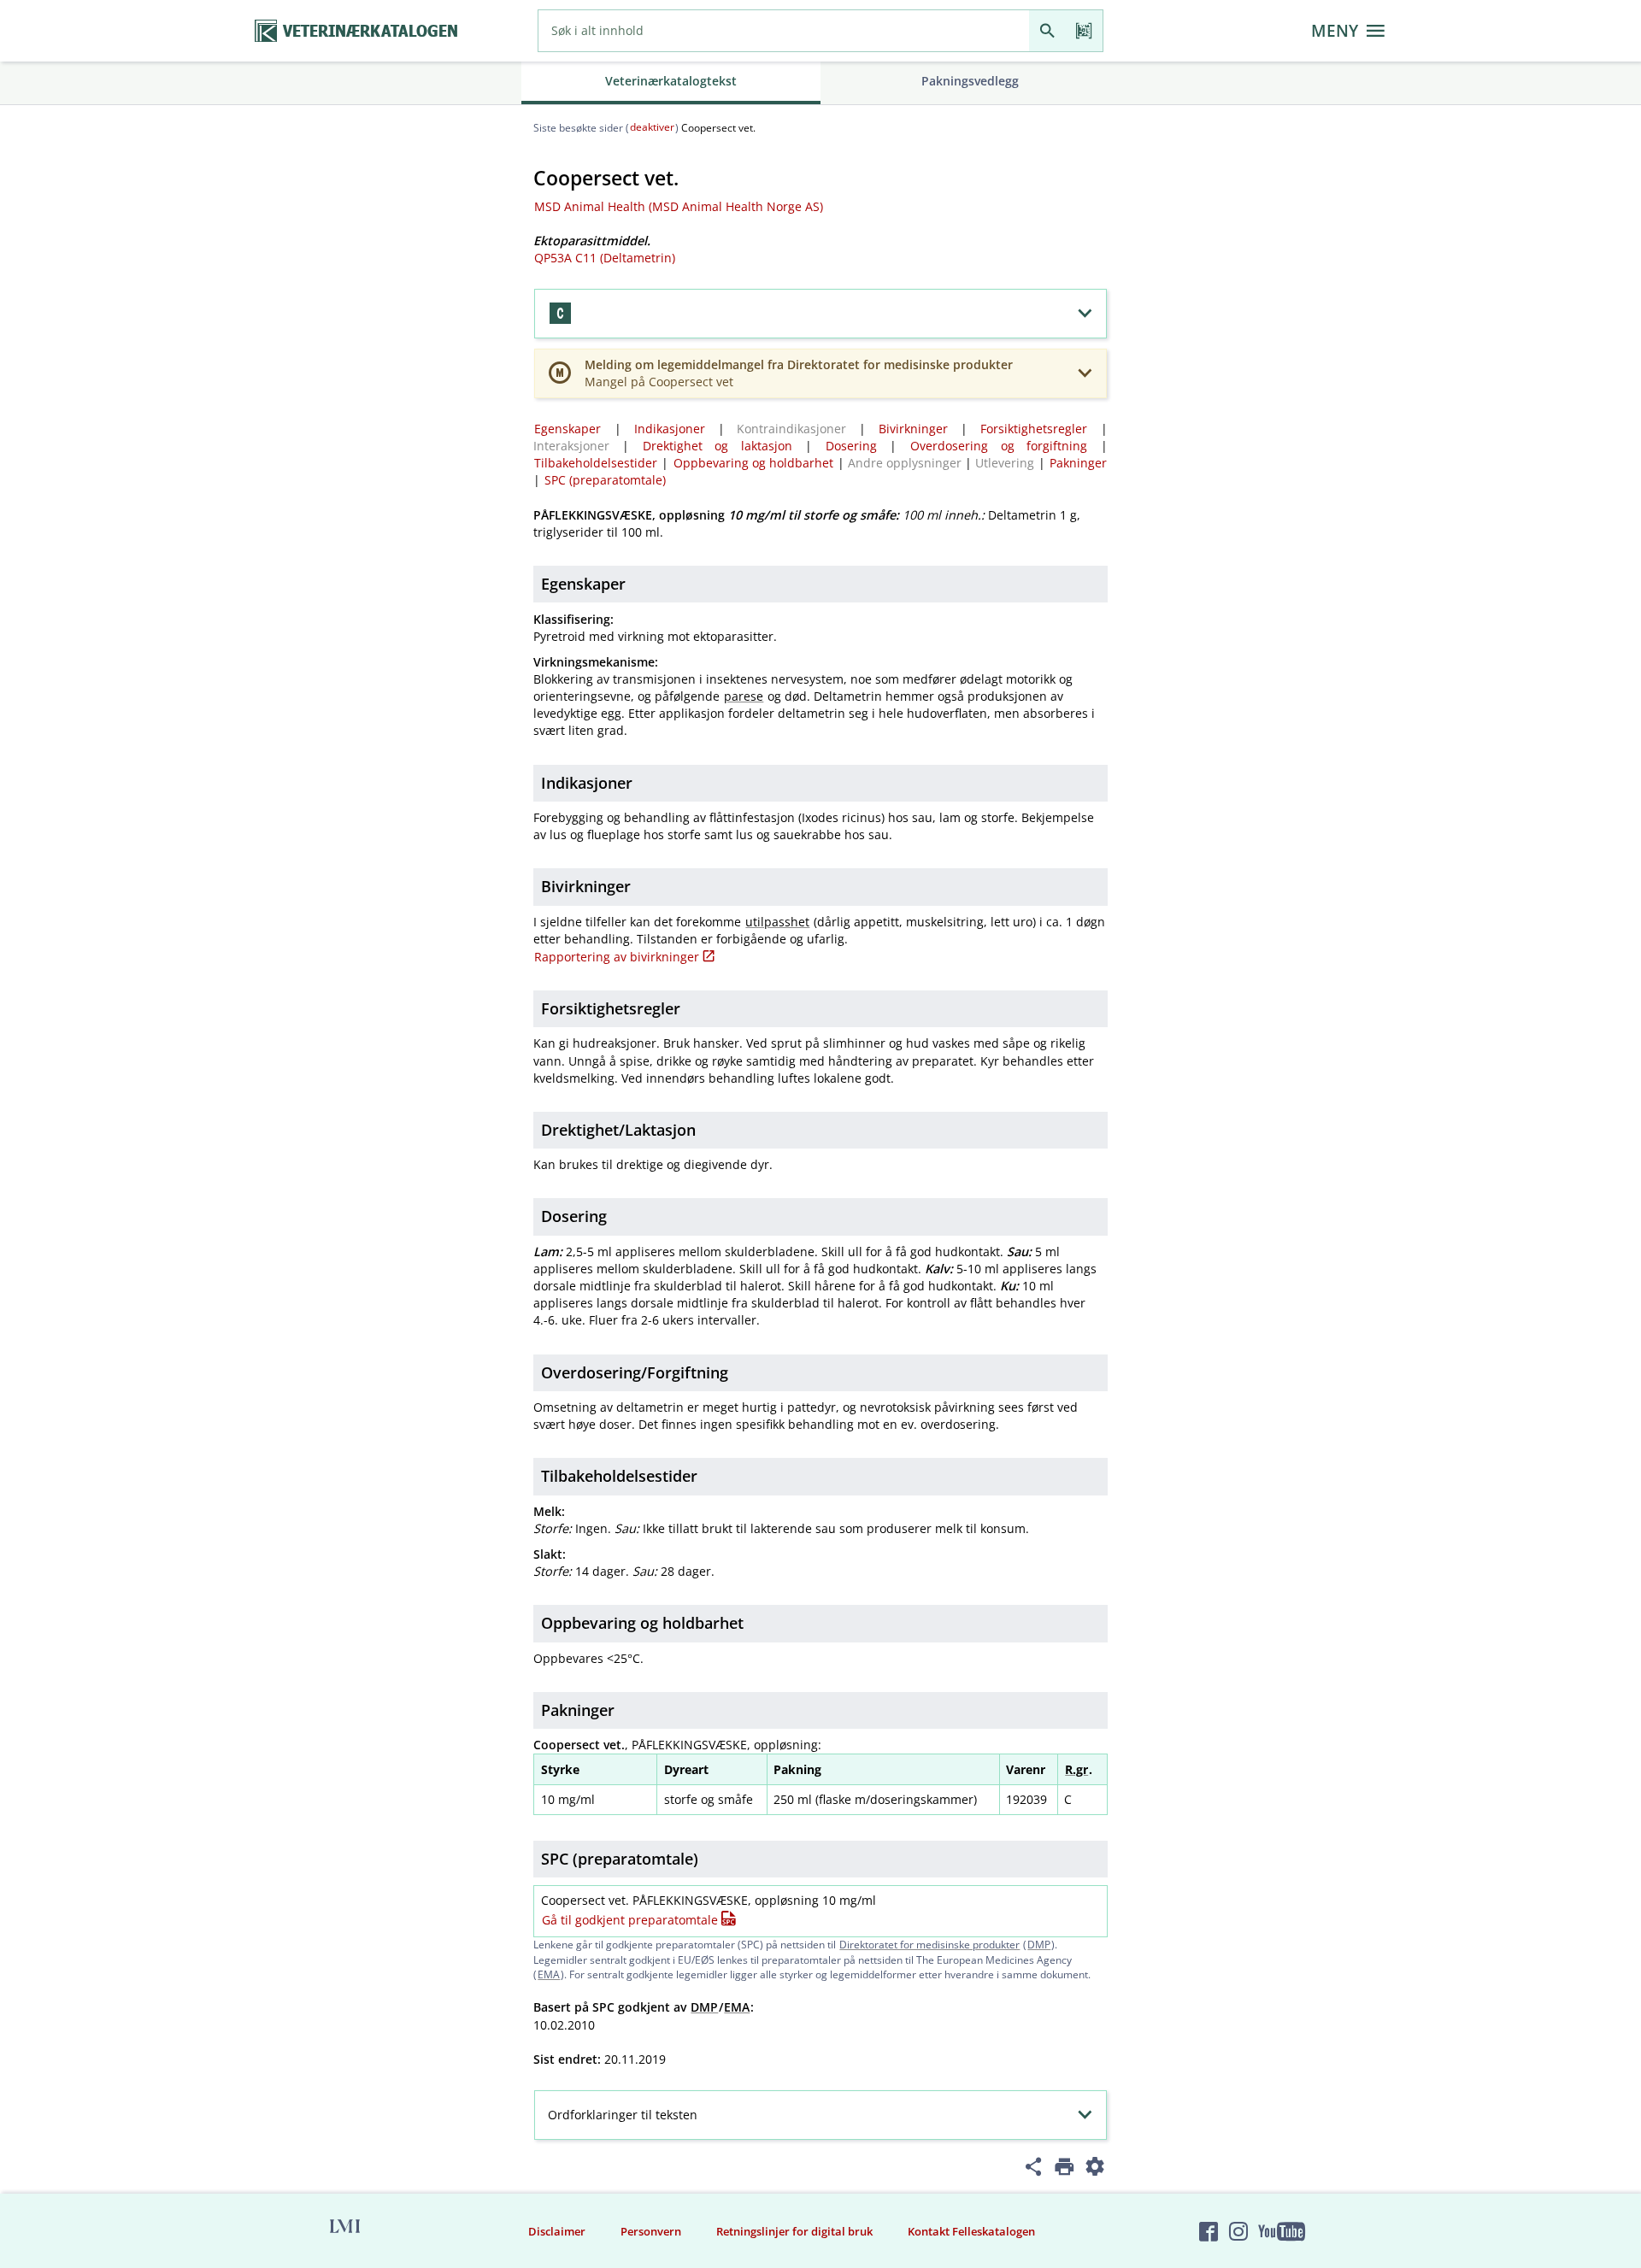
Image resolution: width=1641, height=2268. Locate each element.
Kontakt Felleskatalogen (971, 2231)
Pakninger (1078, 463)
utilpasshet (777, 922)
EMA (549, 1974)
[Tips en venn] (1034, 2169)
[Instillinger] (1095, 2169)
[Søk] (1047, 31)
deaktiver (652, 127)
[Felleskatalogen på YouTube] (1281, 2231)
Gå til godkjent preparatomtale (630, 1920)
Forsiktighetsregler (1034, 429)
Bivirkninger (913, 429)
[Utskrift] (1065, 2169)
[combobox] (784, 31)
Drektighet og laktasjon (718, 446)
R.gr (1076, 1769)
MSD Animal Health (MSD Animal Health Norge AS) (679, 206)
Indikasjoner (670, 429)
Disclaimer (557, 2231)
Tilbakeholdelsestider (596, 463)
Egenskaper (568, 429)
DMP (1039, 1945)
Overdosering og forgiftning (999, 446)
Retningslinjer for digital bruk (794, 2231)
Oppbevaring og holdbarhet (753, 463)
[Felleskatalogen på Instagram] (1238, 2231)
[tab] (671, 83)
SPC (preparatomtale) (605, 480)
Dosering (851, 446)
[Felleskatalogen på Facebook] (1209, 2231)
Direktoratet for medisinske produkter (929, 1945)
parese (744, 696)
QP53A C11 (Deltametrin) (605, 258)
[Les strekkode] (1084, 31)
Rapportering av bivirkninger (617, 957)
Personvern (651, 2231)
